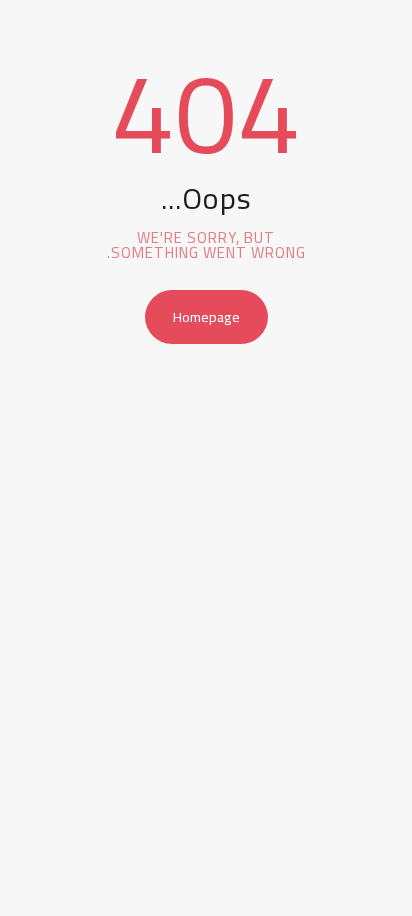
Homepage (206, 317)
